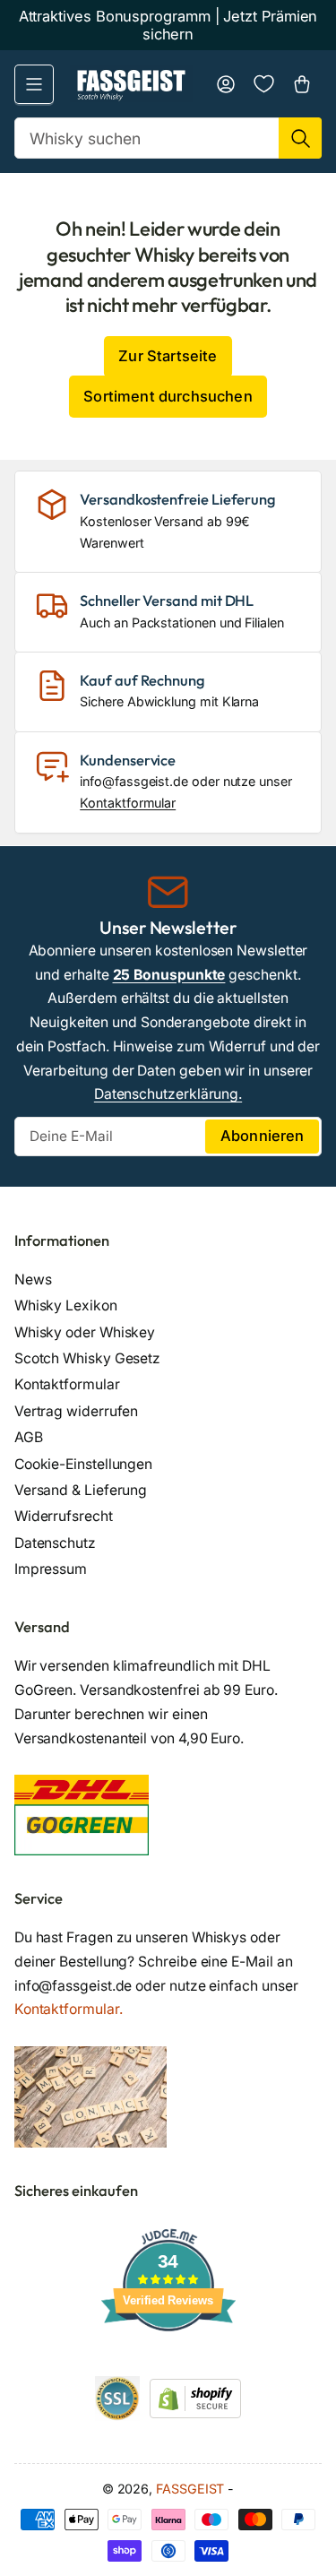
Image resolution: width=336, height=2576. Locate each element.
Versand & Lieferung (81, 1490)
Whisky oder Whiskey (85, 1332)
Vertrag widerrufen (77, 1411)
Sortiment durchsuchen (168, 396)
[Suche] (300, 138)
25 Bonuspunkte (169, 975)
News (33, 1279)
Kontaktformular (128, 803)
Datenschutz (55, 1543)
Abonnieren (263, 1136)
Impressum (51, 1569)
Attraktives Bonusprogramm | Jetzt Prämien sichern (168, 25)
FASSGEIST (190, 2489)
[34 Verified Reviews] (168, 2363)
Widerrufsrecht (64, 1516)
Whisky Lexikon (66, 1305)
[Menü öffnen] (34, 84)
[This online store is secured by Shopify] (195, 2397)
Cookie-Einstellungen (83, 1464)
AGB (29, 1437)
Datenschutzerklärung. (168, 1094)
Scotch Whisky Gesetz (87, 1358)
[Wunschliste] (264, 84)
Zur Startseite (168, 356)
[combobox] (168, 138)
